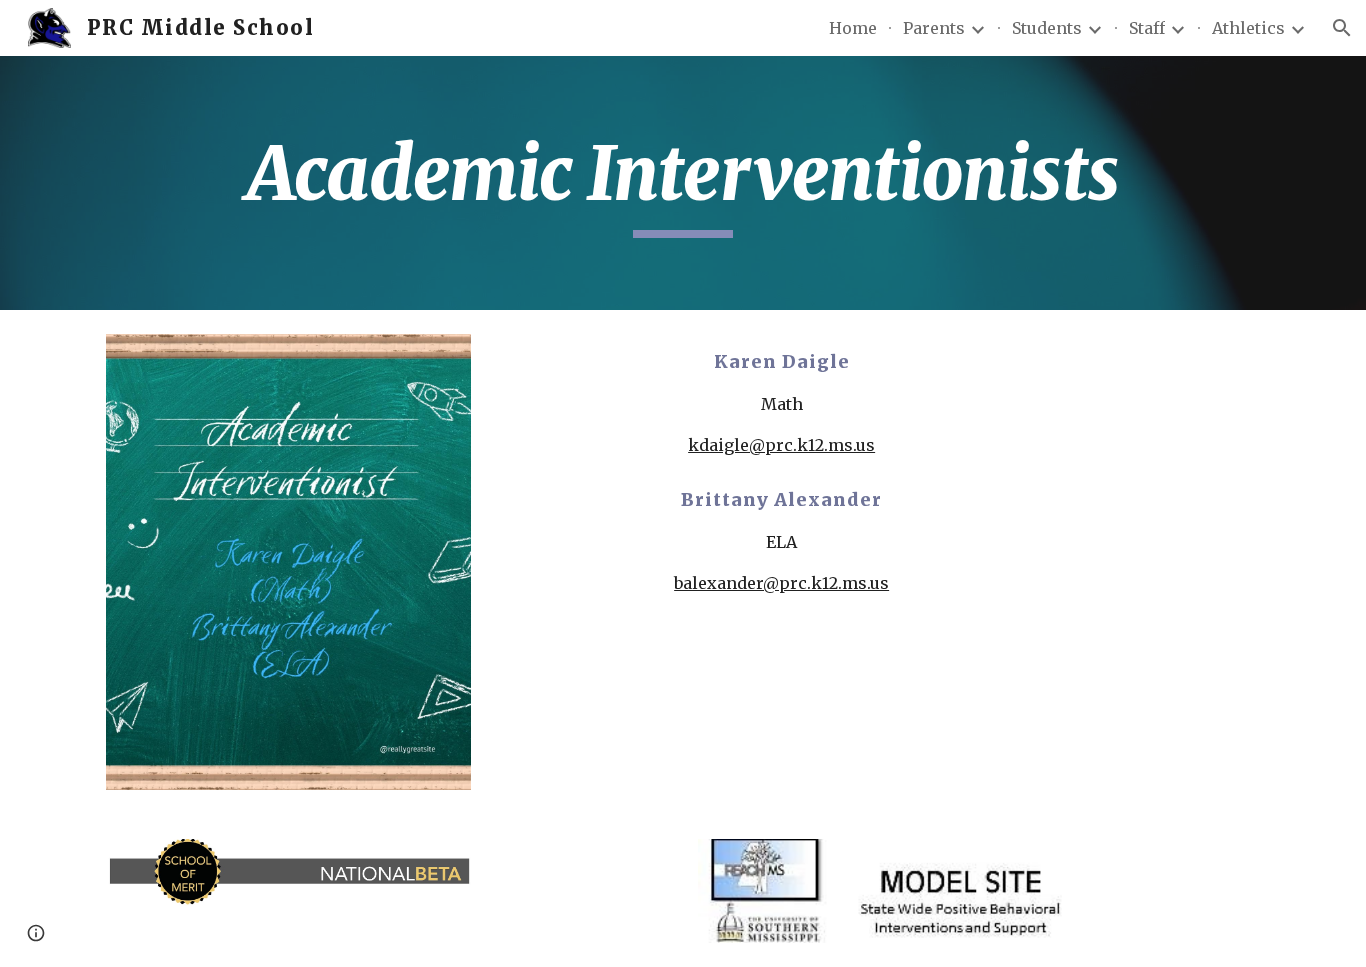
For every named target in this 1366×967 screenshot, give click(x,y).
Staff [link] (1147, 28)
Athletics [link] (1248, 28)
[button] (1342, 28)
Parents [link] (934, 28)
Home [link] (853, 28)
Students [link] (1047, 28)
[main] (683, 183)
